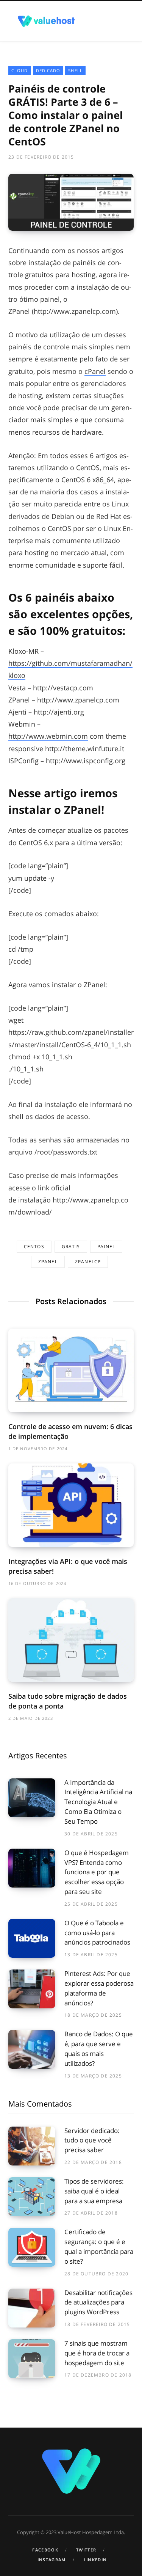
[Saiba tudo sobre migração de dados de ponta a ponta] (71, 1640)
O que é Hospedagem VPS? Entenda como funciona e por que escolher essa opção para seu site (97, 1872)
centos (34, 1246)
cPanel (95, 371)
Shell (75, 70)
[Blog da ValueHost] (46, 21)
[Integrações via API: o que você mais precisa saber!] (71, 1505)
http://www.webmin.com (48, 736)
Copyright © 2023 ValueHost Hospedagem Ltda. (71, 2532)
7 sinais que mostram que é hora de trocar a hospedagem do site (97, 2353)
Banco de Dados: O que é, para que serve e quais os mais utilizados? (99, 2048)
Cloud (20, 70)
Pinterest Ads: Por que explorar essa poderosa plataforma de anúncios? (99, 1988)
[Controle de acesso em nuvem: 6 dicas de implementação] (71, 1370)
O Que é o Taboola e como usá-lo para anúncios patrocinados (97, 1933)
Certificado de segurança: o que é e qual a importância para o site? (99, 2246)
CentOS (88, 468)
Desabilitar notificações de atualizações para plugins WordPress (98, 2302)
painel (106, 1246)
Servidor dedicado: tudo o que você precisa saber (92, 2140)
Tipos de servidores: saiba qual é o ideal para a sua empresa (94, 2191)
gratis (71, 1246)
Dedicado (48, 70)
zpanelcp (88, 1262)
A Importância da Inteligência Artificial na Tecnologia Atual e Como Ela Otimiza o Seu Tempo (98, 1802)
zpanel (48, 1262)
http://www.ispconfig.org (86, 761)
